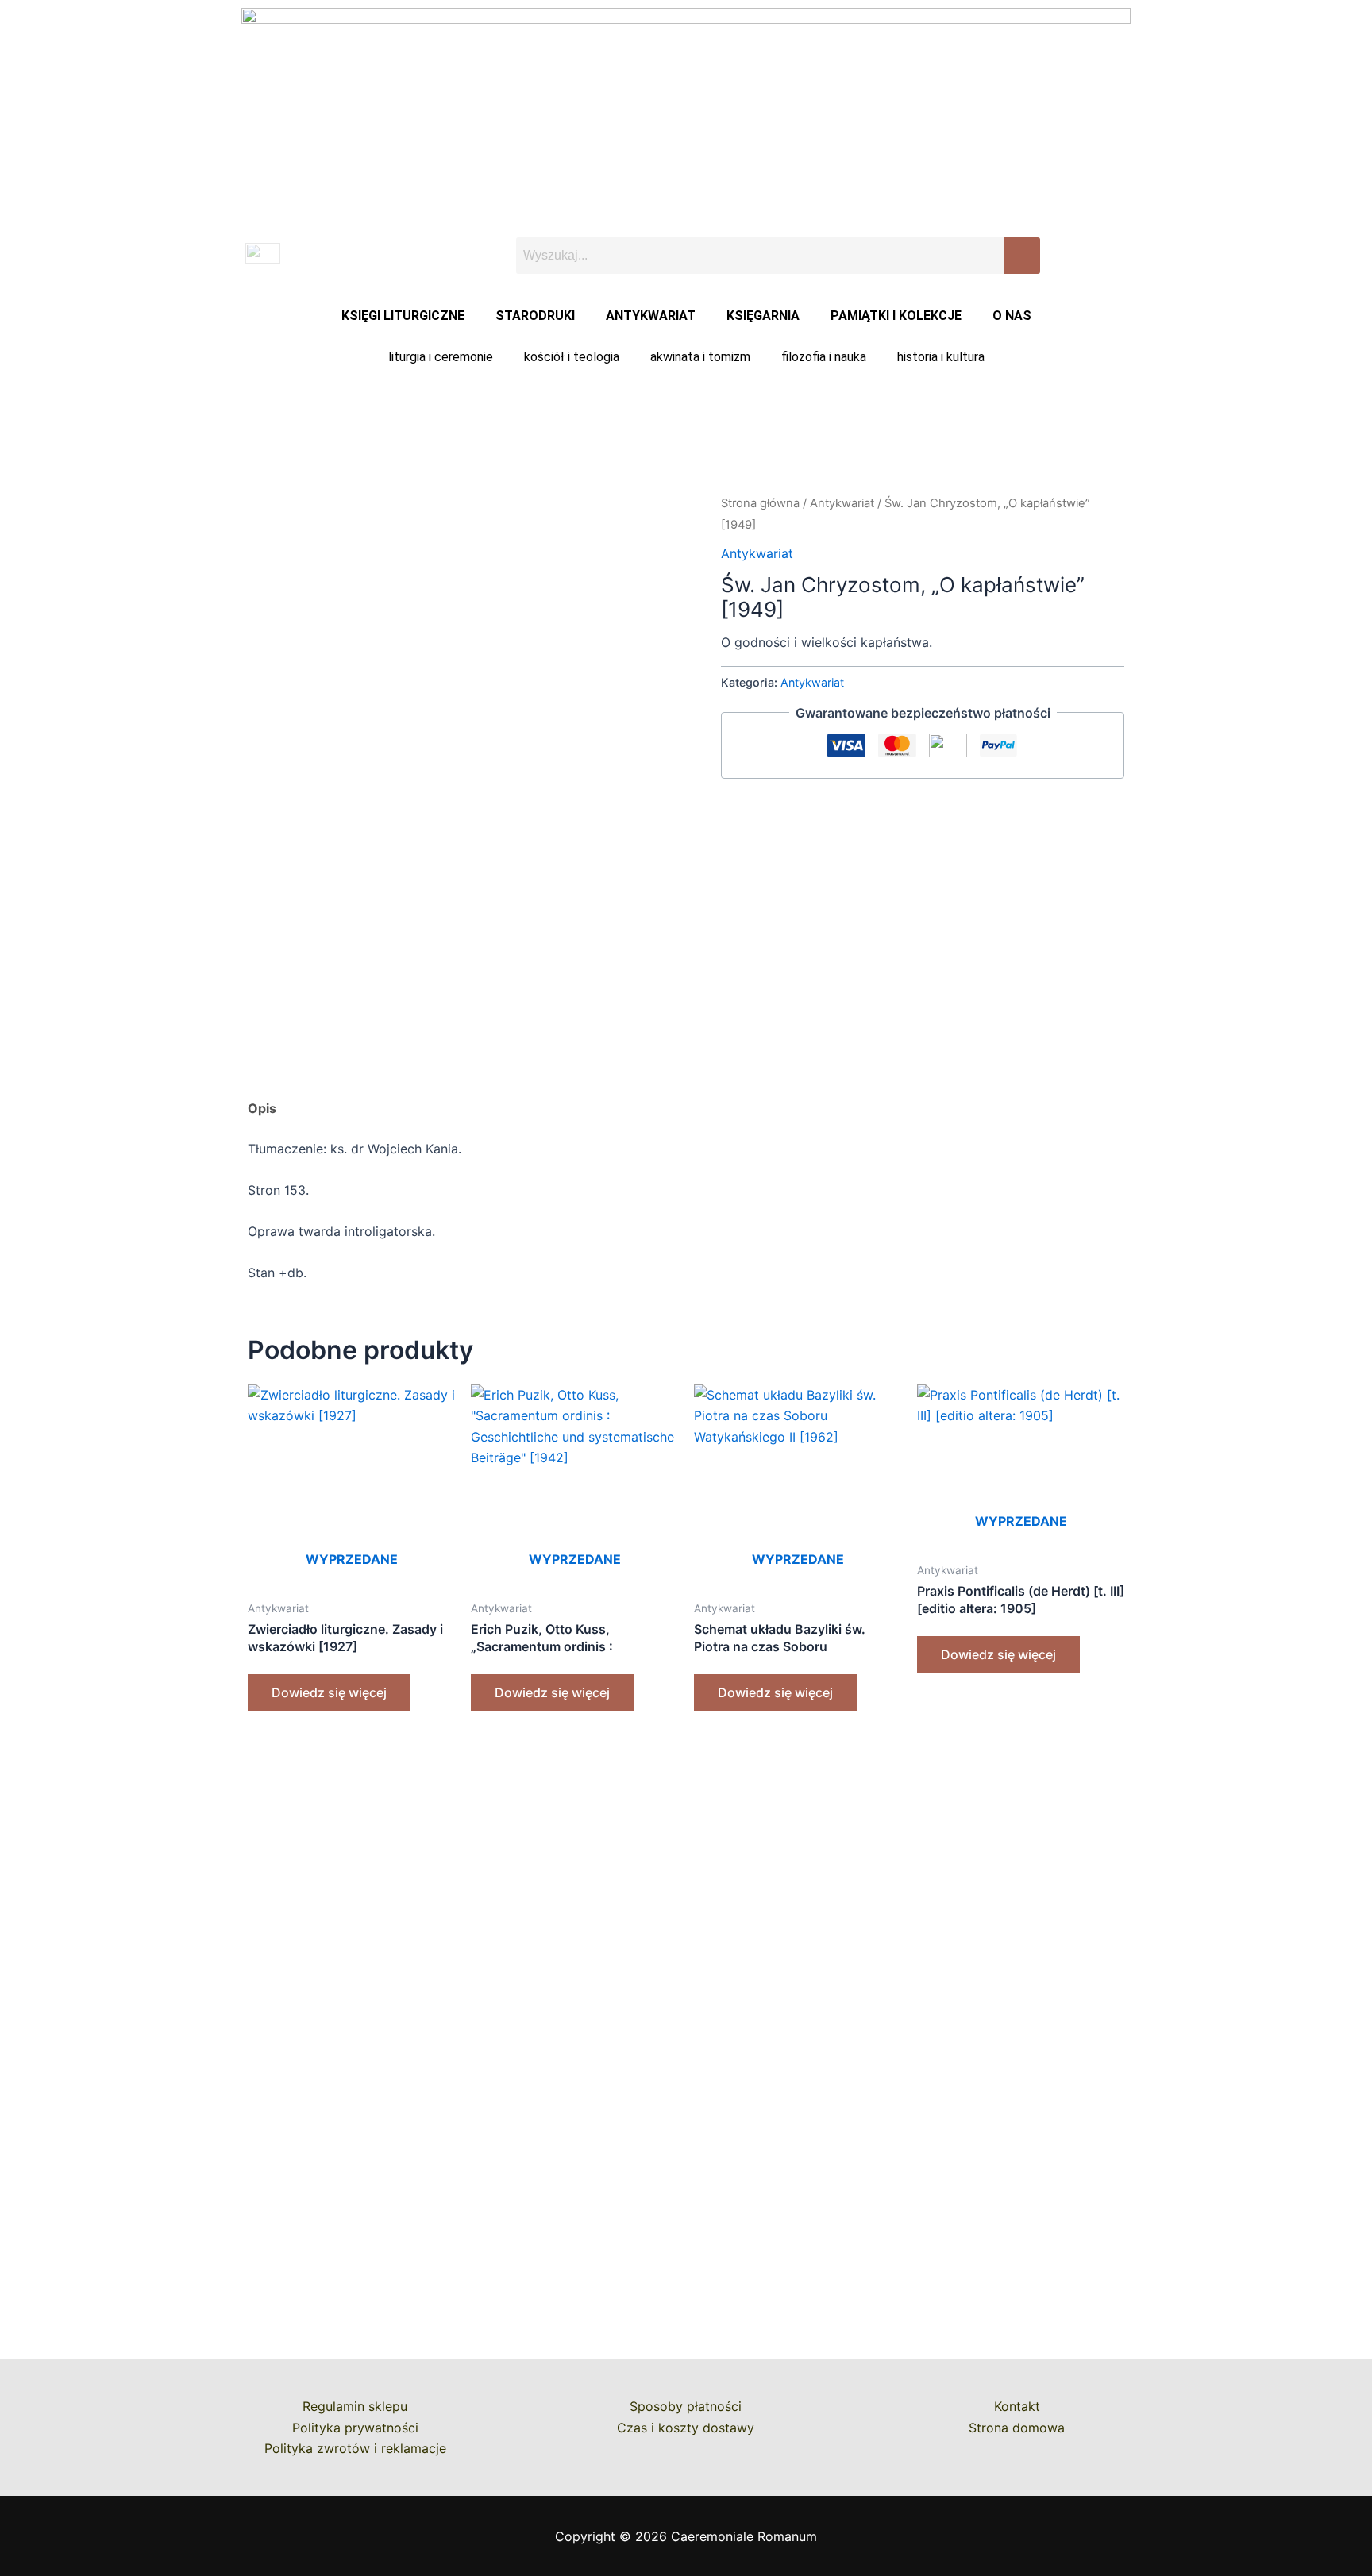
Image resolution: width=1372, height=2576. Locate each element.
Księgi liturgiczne (403, 316)
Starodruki (535, 316)
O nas (1012, 316)
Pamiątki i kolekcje (896, 316)
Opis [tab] (262, 1108)
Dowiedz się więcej (329, 1692)
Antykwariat (651, 316)
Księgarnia (763, 316)
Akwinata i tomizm (700, 357)
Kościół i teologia (572, 357)
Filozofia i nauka (824, 357)
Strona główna (760, 503)
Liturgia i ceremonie (441, 357)
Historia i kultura (941, 357)
